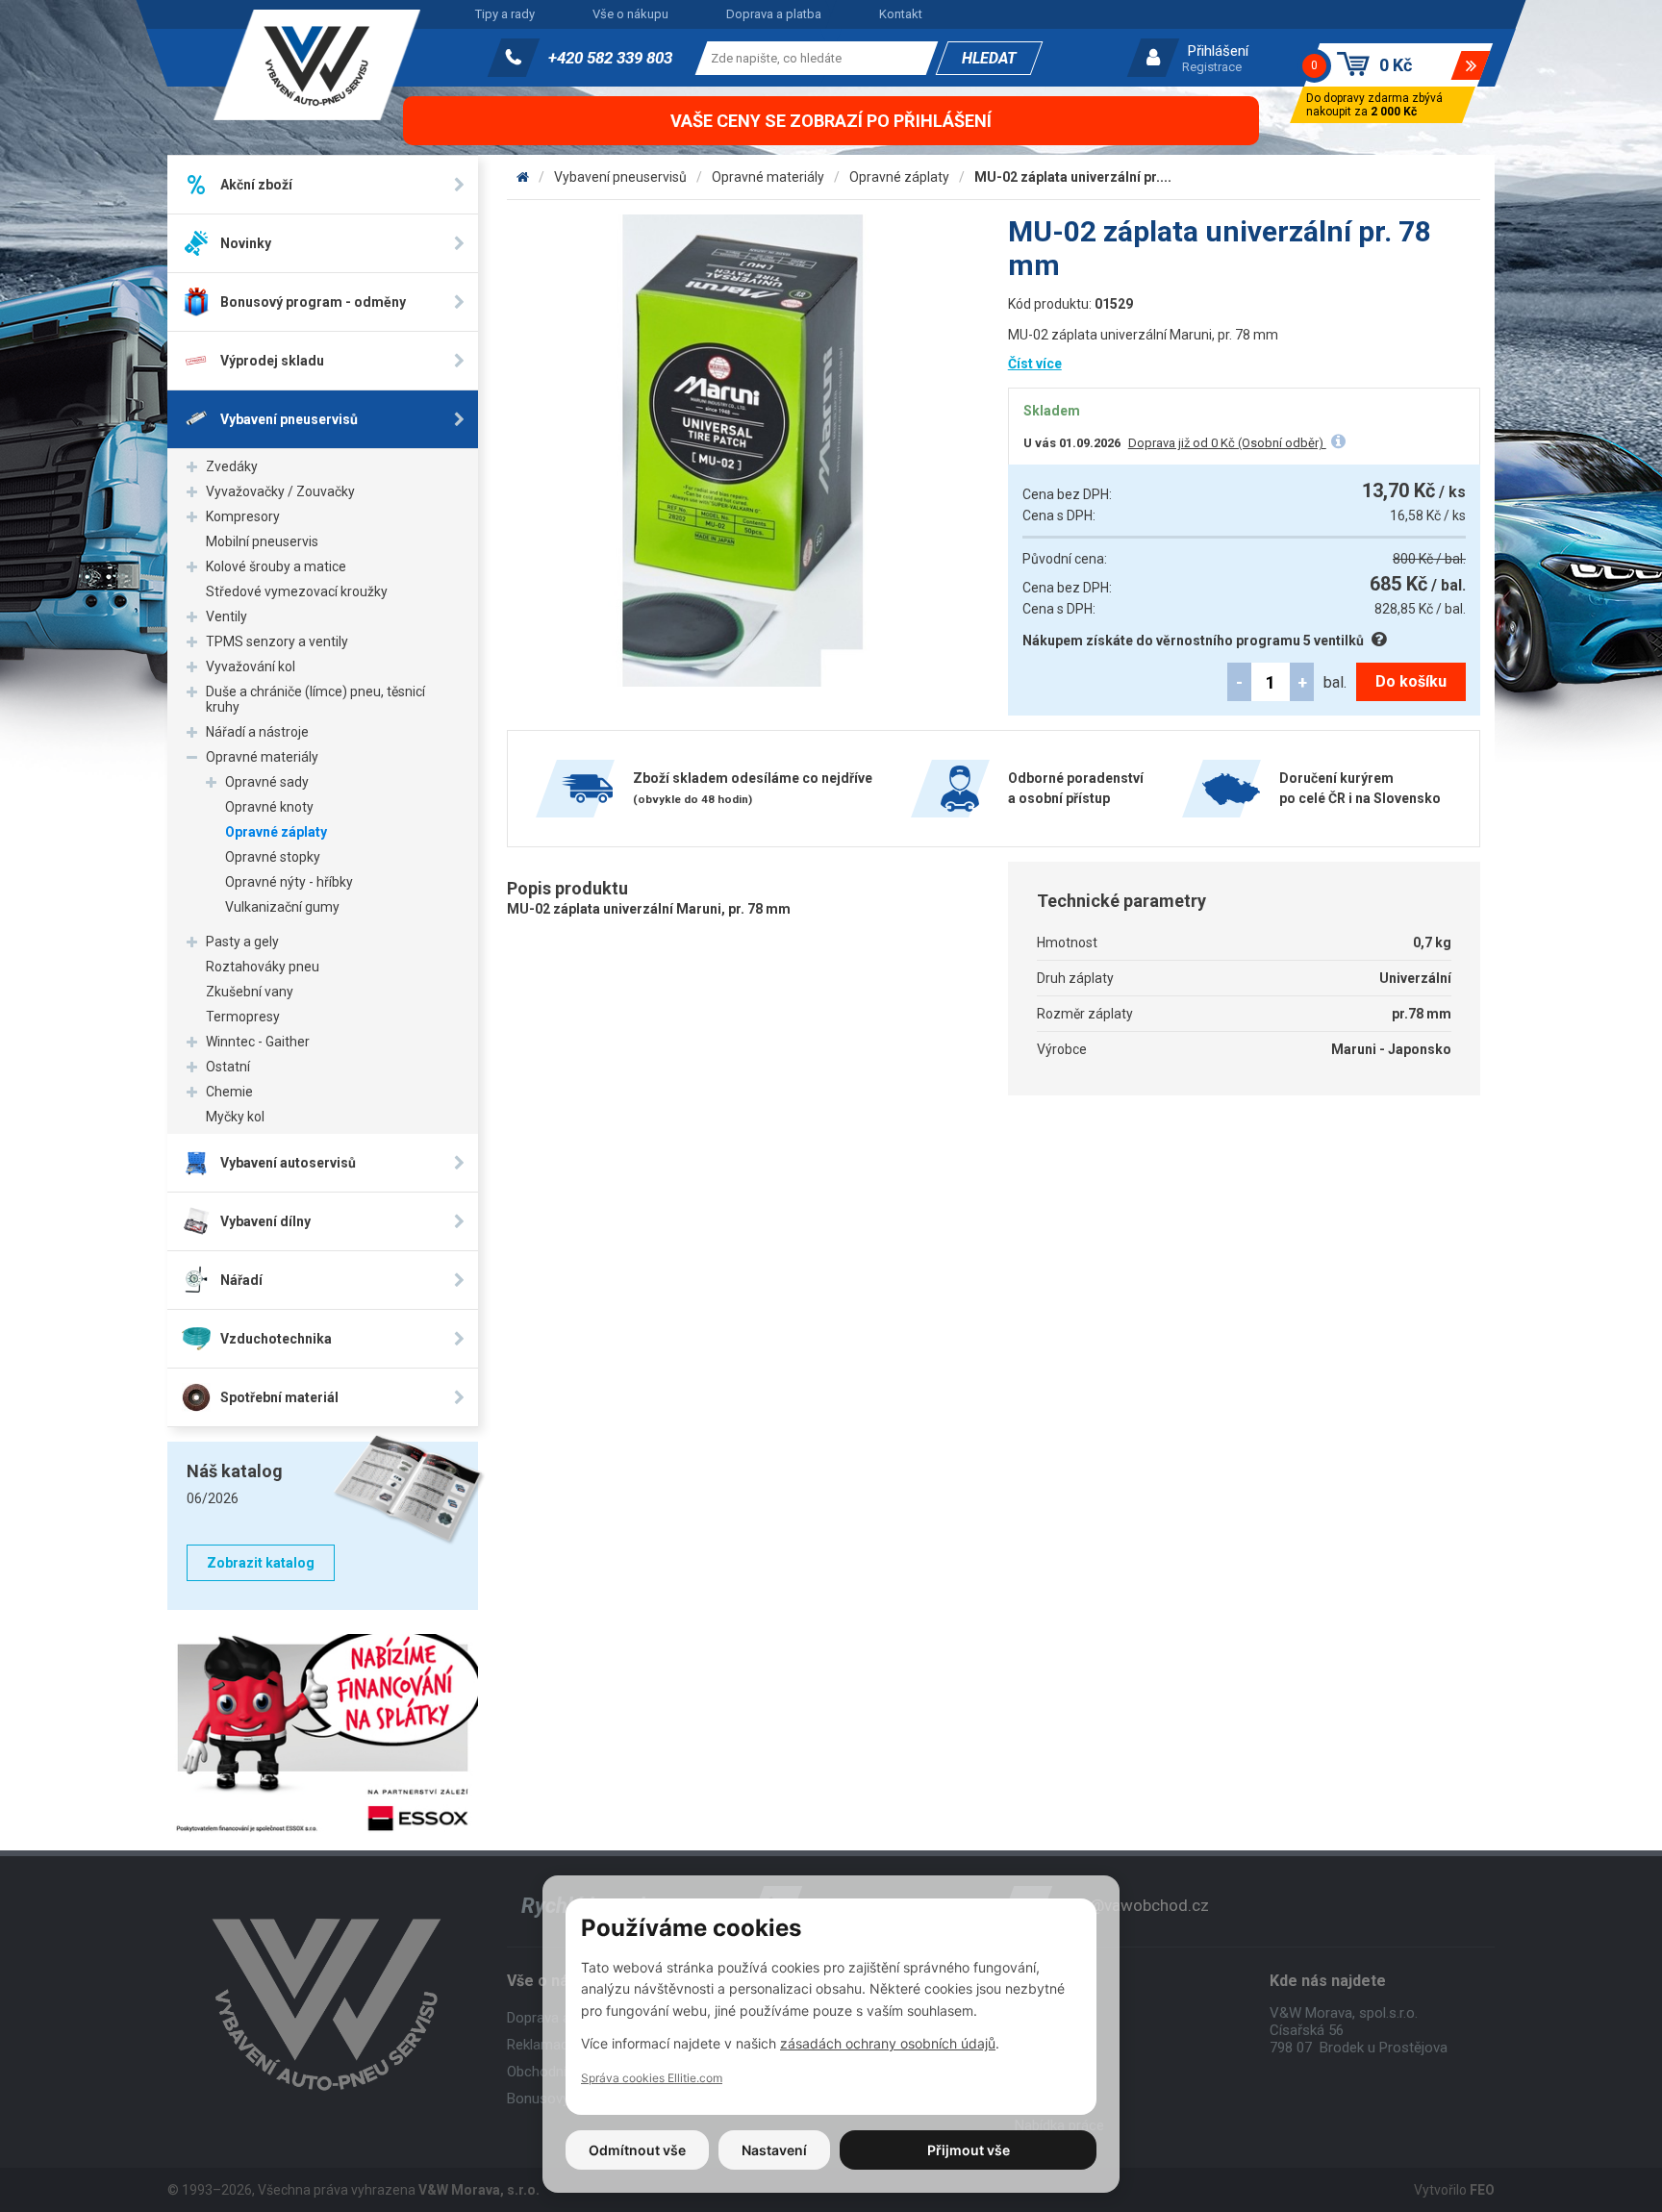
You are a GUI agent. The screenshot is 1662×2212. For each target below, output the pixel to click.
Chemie (229, 1092)
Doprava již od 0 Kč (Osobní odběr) (1227, 443)
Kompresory (243, 516)
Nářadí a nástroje (257, 732)
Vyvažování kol (251, 666)
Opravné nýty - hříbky (289, 882)
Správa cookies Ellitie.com (652, 2078)
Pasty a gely (242, 942)
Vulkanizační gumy (282, 907)
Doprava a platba (774, 14)
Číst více (1035, 364)
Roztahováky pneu (263, 967)
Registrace (1212, 67)
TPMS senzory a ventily (277, 641)
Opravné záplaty (276, 832)
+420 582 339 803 (610, 58)
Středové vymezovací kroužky (297, 591)
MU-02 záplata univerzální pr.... (1073, 177)
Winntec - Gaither (258, 1042)
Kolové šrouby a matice (276, 566)
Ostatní (228, 1067)
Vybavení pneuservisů (620, 177)
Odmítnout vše (637, 2150)
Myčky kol (235, 1117)
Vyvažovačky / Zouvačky (280, 491)
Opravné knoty (269, 807)
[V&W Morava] (523, 177)
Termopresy (243, 1017)
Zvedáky (232, 466)
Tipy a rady (505, 14)
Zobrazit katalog (261, 1563)
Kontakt (901, 14)
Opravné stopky (273, 857)
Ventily (227, 616)
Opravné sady (267, 782)
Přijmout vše (969, 2150)
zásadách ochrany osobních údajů (888, 2043)
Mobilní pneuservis (262, 541)
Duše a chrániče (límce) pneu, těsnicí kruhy (315, 699)
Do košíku (1411, 681)
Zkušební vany (250, 992)
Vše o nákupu (630, 14)
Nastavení (774, 2150)
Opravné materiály (262, 757)
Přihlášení (1218, 51)
